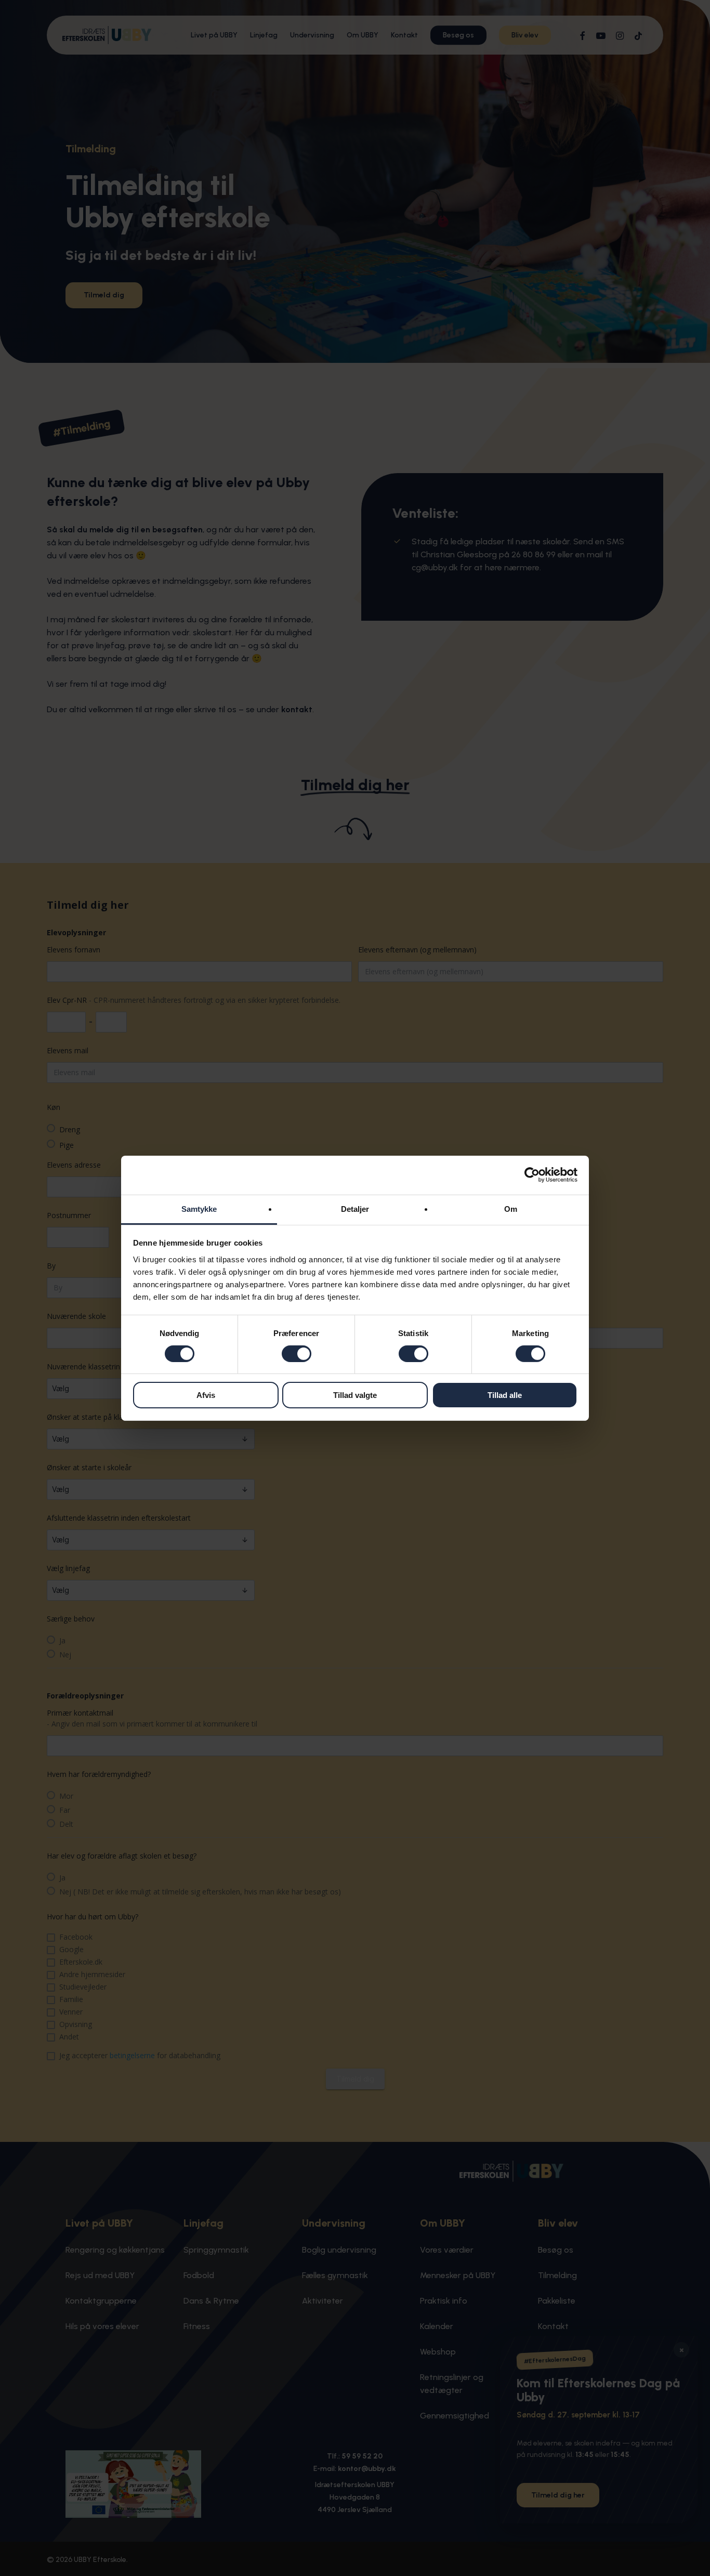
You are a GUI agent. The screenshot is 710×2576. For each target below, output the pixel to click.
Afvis (206, 1395)
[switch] (297, 1354)
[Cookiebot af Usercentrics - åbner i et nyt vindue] (532, 1175)
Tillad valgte (355, 1395)
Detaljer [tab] (355, 1208)
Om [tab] (511, 1208)
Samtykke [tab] (199, 1208)
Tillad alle (505, 1395)
